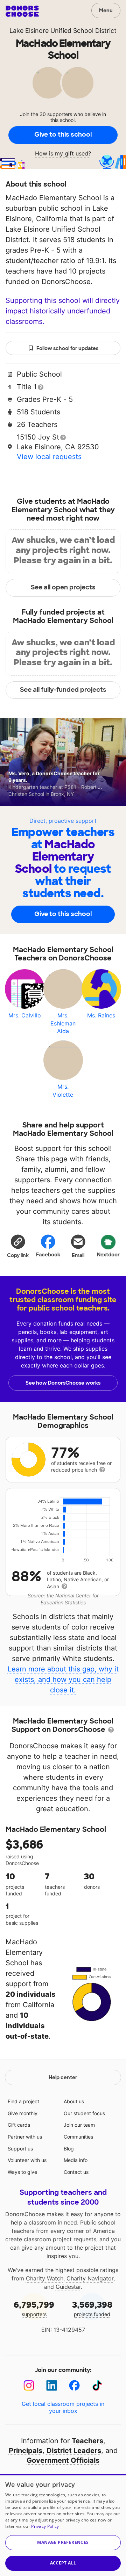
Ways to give (22, 2172)
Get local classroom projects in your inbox (63, 2407)
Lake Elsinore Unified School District (63, 31)
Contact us (76, 2172)
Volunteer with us (27, 2160)
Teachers (87, 2441)
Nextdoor (108, 1255)
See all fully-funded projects (63, 690)
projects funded (92, 2308)
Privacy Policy (45, 2526)
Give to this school (63, 135)
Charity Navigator (90, 2278)
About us (74, 2101)
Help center (63, 2077)
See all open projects (63, 587)
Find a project (23, 2101)
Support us (20, 2149)
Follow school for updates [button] (67, 348)
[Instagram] (29, 2385)
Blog (69, 2149)
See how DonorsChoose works (63, 1383)
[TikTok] (97, 2385)
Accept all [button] (63, 2563)
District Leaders (74, 2451)
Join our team (79, 2125)
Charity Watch (45, 2278)
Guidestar (68, 2287)
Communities (78, 2137)
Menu (106, 10)
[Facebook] (74, 2385)
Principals (26, 2451)
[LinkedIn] (52, 2385)
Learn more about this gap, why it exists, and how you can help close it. (63, 1679)
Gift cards (19, 2125)
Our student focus (84, 2113)
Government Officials (63, 2460)
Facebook (48, 1255)
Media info (76, 2160)
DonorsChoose (22, 11)
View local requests (49, 457)
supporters (34, 2308)
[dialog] (63, 2525)
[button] (18, 1246)
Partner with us (25, 2137)
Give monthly (23, 2113)
